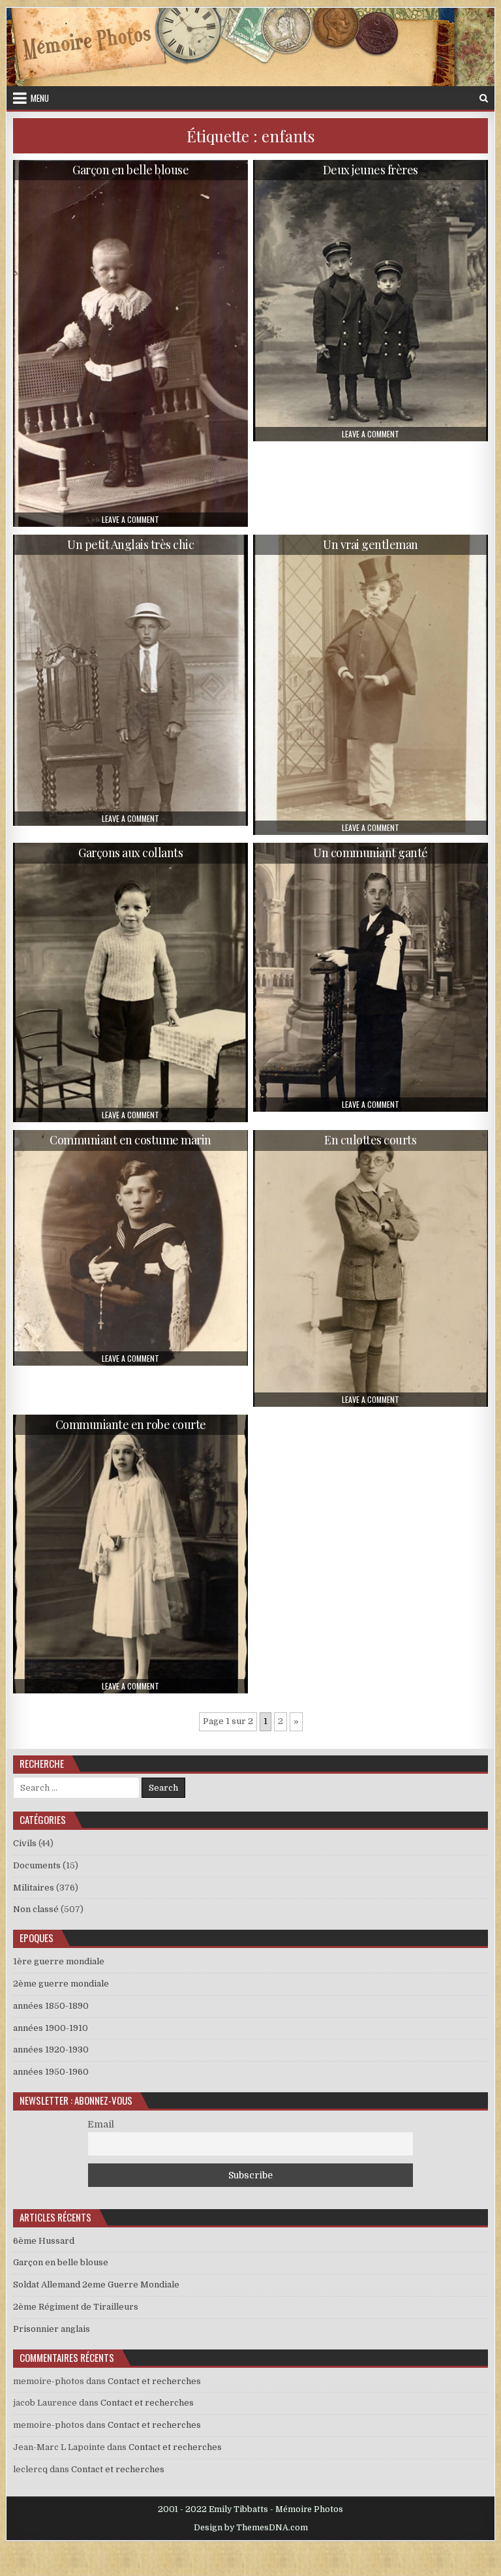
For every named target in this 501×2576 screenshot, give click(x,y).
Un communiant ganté (371, 853)
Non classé (36, 1909)
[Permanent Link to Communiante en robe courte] (131, 1554)
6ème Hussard (44, 2241)
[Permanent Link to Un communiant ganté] (371, 977)
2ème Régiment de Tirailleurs (76, 2307)
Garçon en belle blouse (130, 170)
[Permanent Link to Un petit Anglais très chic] (131, 680)
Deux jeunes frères (371, 170)
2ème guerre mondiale (61, 1984)
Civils (25, 1843)
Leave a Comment (130, 520)
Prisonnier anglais (52, 2329)
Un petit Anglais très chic (130, 544)
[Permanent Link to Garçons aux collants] (131, 983)
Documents (37, 1865)
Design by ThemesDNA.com (251, 2528)
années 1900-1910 (51, 2028)
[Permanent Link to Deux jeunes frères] (371, 301)
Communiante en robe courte (131, 1424)
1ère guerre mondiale (59, 1961)
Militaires (34, 1888)
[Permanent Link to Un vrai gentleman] (371, 685)
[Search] (484, 98)
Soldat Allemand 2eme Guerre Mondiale (96, 2285)
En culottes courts (370, 1140)
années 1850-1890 (51, 2006)
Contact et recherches (154, 2381)
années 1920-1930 (51, 2050)
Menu (40, 98)
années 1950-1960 (51, 2072)
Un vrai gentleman (371, 544)
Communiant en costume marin (130, 1140)
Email (101, 2124)
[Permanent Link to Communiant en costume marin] (131, 1248)
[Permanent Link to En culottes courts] (371, 1268)
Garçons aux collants (130, 853)
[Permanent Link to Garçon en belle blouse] (131, 343)
